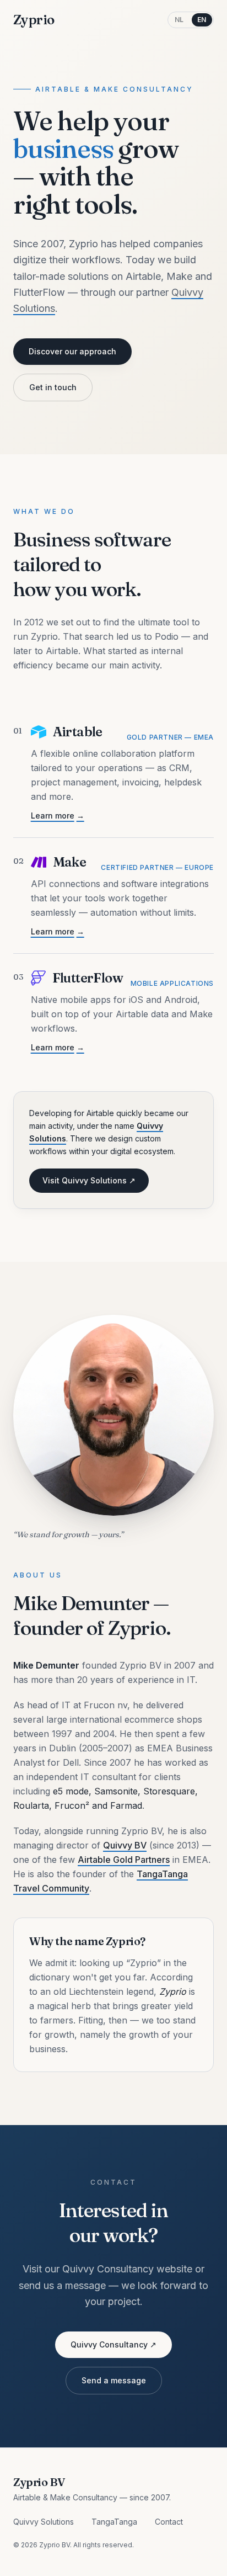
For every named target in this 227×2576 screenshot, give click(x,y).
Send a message (114, 2380)
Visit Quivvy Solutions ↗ (89, 1180)
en (202, 20)
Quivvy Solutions (44, 2522)
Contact (169, 2522)
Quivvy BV (125, 1845)
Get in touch (53, 387)
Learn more (58, 816)
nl (179, 20)
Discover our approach (72, 351)
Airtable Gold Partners (124, 1860)
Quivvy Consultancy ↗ (113, 2344)
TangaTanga (114, 2522)
